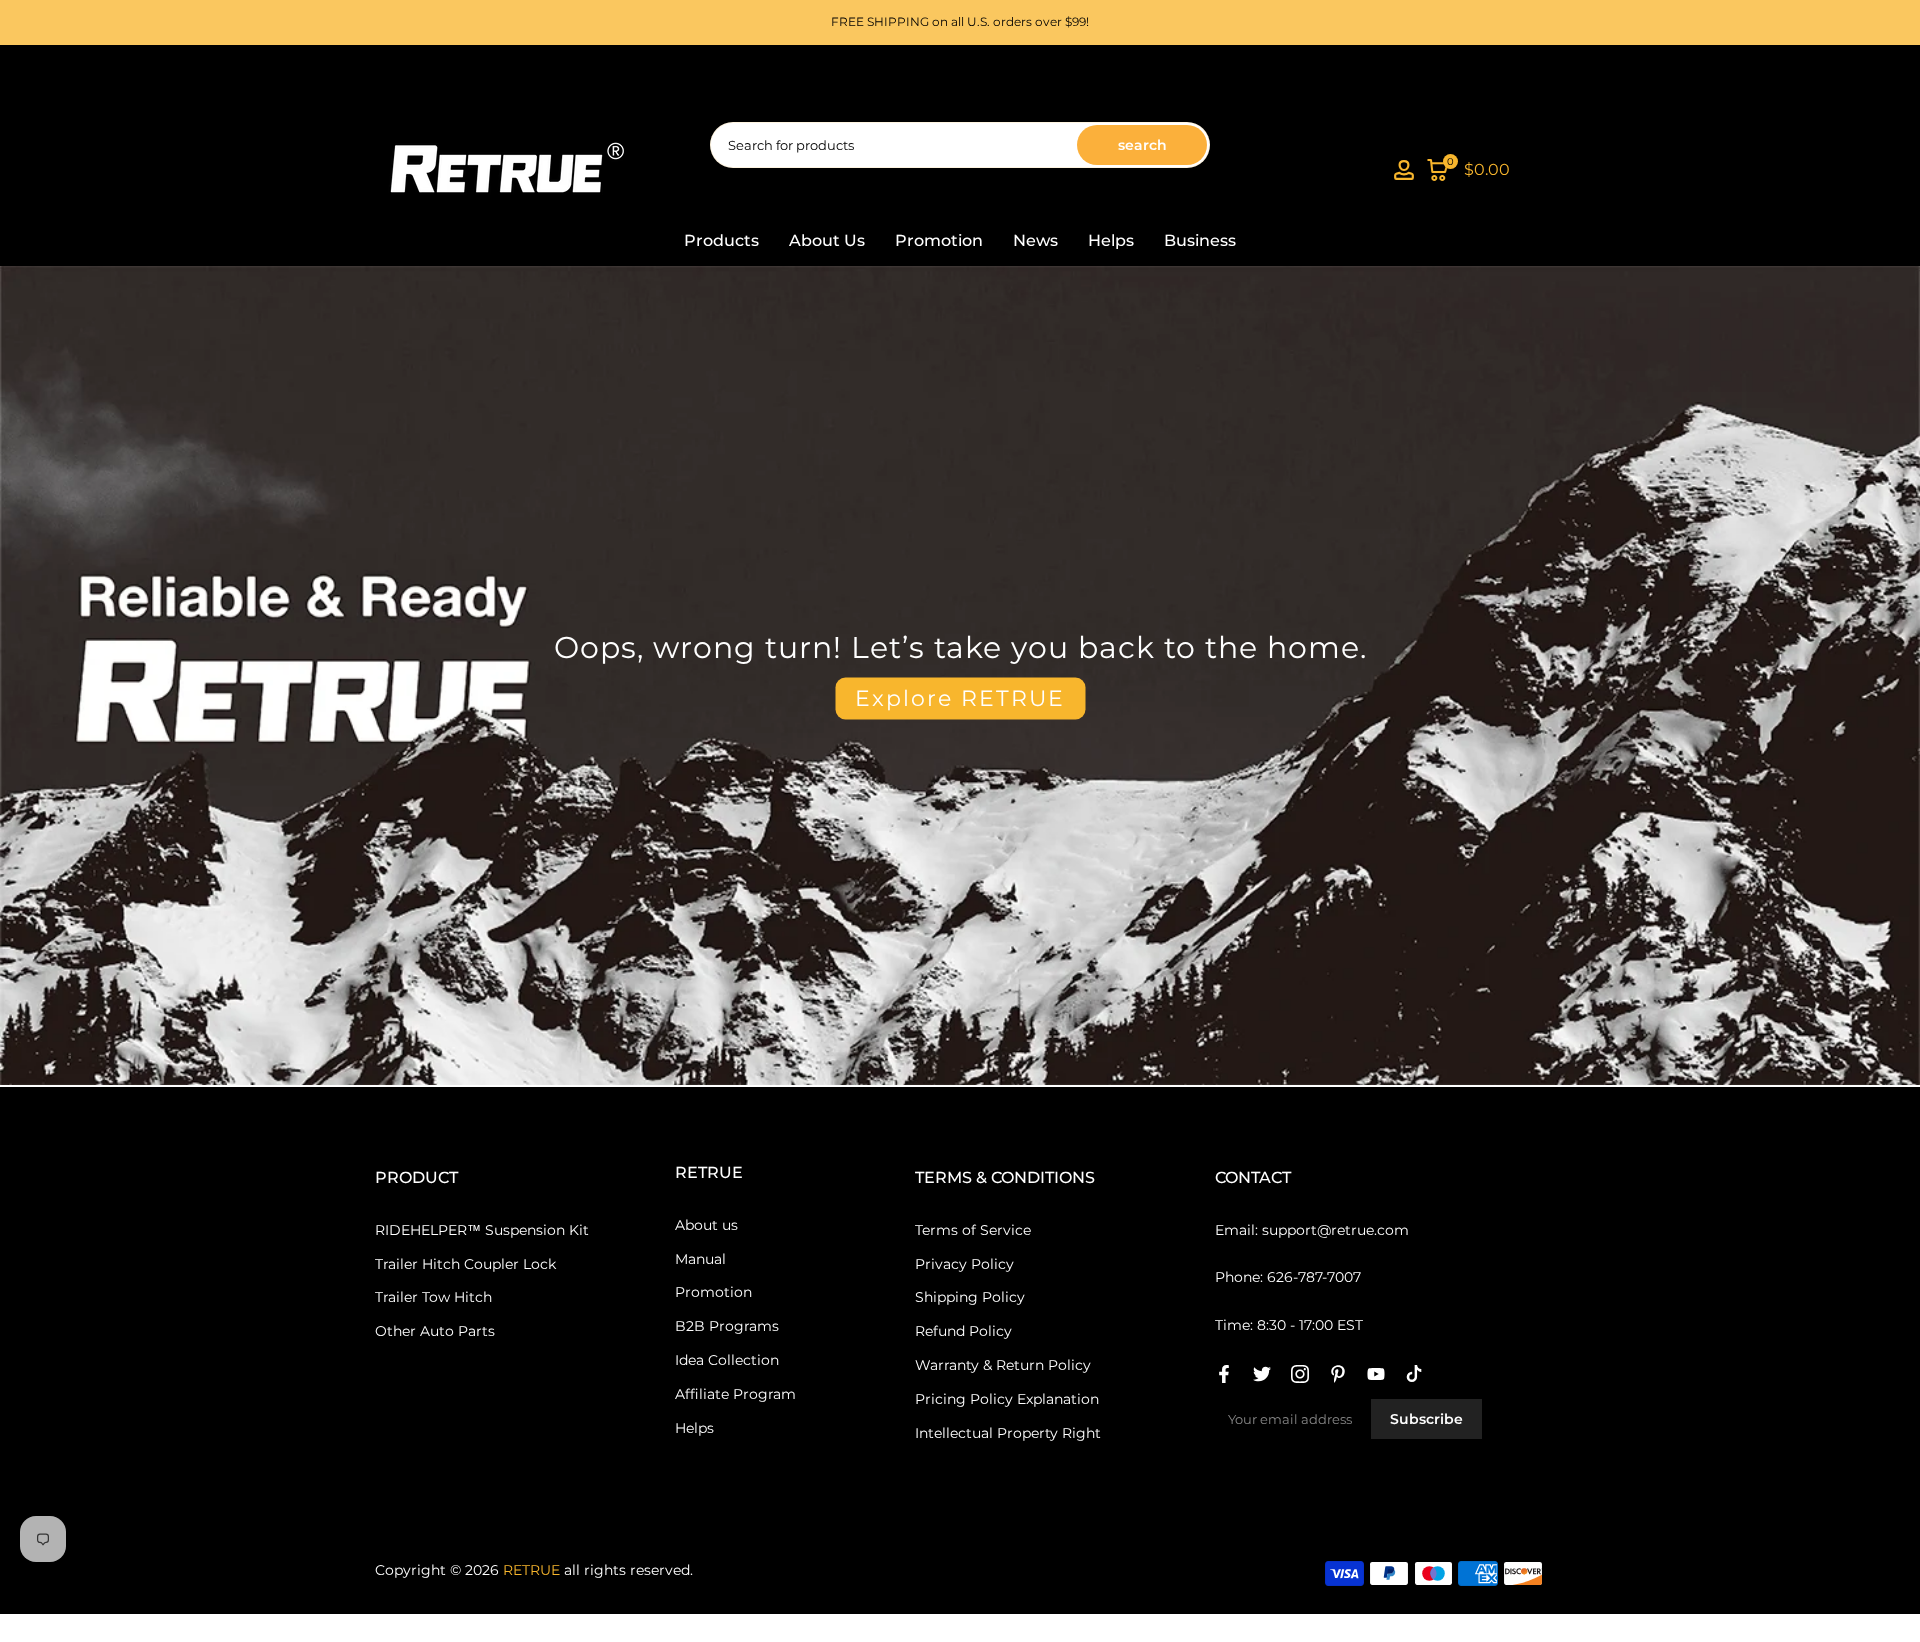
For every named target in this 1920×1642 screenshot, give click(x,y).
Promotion (939, 240)
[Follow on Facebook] (1224, 1374)
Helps (1111, 240)
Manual (700, 1259)
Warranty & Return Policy (1003, 1365)
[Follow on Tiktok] (1414, 1374)
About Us (827, 240)
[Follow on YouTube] (1376, 1374)
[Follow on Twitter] (1262, 1374)
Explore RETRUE (960, 697)
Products (721, 240)
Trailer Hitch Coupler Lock (465, 1264)
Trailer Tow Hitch (433, 1297)
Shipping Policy (970, 1297)
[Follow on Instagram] (1300, 1374)
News (1035, 240)
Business (1200, 240)
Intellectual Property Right (1008, 1433)
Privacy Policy (964, 1264)
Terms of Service (973, 1230)
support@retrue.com (1335, 1230)
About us (706, 1225)
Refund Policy (963, 1331)
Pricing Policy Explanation (1007, 1399)
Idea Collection (727, 1360)
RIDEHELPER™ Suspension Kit (482, 1230)
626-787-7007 (1314, 1277)
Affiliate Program (735, 1394)
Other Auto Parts (435, 1331)
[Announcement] (960, 22)
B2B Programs (727, 1326)
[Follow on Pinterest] (1338, 1374)
